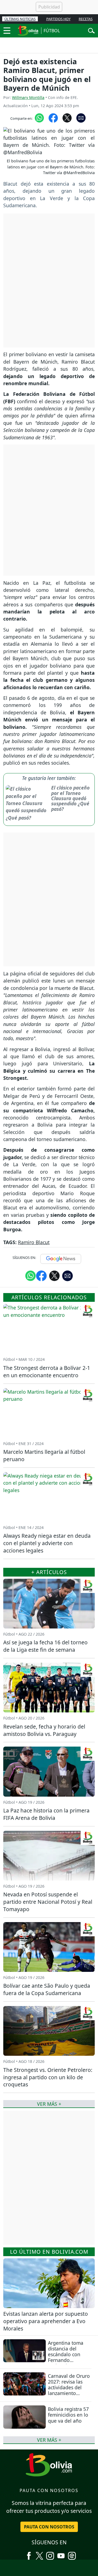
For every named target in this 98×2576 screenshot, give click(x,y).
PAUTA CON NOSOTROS (49, 2527)
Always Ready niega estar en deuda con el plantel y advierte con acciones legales (47, 1543)
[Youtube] (61, 2554)
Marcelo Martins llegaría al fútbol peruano (44, 1455)
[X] (39, 2554)
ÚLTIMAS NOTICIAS (20, 19)
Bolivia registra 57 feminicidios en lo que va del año (68, 2415)
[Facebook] (29, 2554)
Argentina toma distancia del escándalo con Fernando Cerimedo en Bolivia (66, 2357)
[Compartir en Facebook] (53, 117)
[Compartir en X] (67, 117)
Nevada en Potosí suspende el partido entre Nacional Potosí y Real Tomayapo (48, 1902)
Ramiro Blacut (34, 1242)
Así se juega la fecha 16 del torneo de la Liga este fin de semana (45, 1646)
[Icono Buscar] (91, 30)
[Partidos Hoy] (72, 2554)
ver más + (49, 2440)
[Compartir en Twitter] (54, 1276)
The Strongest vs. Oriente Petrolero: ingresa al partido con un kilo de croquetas (48, 2077)
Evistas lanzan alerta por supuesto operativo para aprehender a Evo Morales (46, 2321)
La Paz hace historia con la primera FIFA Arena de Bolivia (46, 1814)
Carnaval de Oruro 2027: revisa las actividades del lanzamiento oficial (69, 2387)
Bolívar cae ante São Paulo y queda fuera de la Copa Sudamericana (47, 1989)
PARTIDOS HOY (58, 19)
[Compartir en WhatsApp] (39, 117)
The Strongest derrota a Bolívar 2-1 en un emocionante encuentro (47, 1372)
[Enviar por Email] (81, 117)
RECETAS (86, 19)
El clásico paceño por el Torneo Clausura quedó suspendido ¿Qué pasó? (70, 798)
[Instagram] (50, 2554)
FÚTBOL (52, 31)
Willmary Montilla (28, 97)
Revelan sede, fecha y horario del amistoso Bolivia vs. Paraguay (44, 1730)
